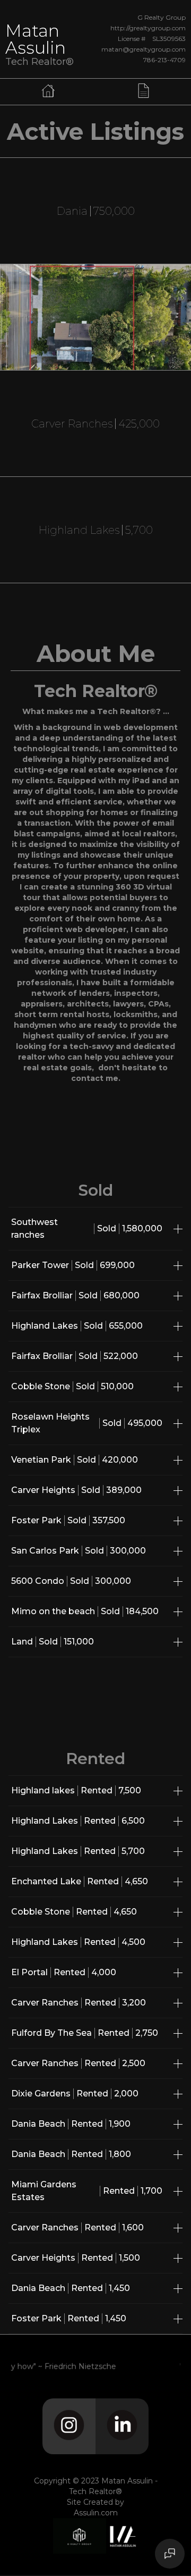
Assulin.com (96, 2513)
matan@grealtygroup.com (144, 50)
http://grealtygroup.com (148, 28)
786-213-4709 (164, 60)
